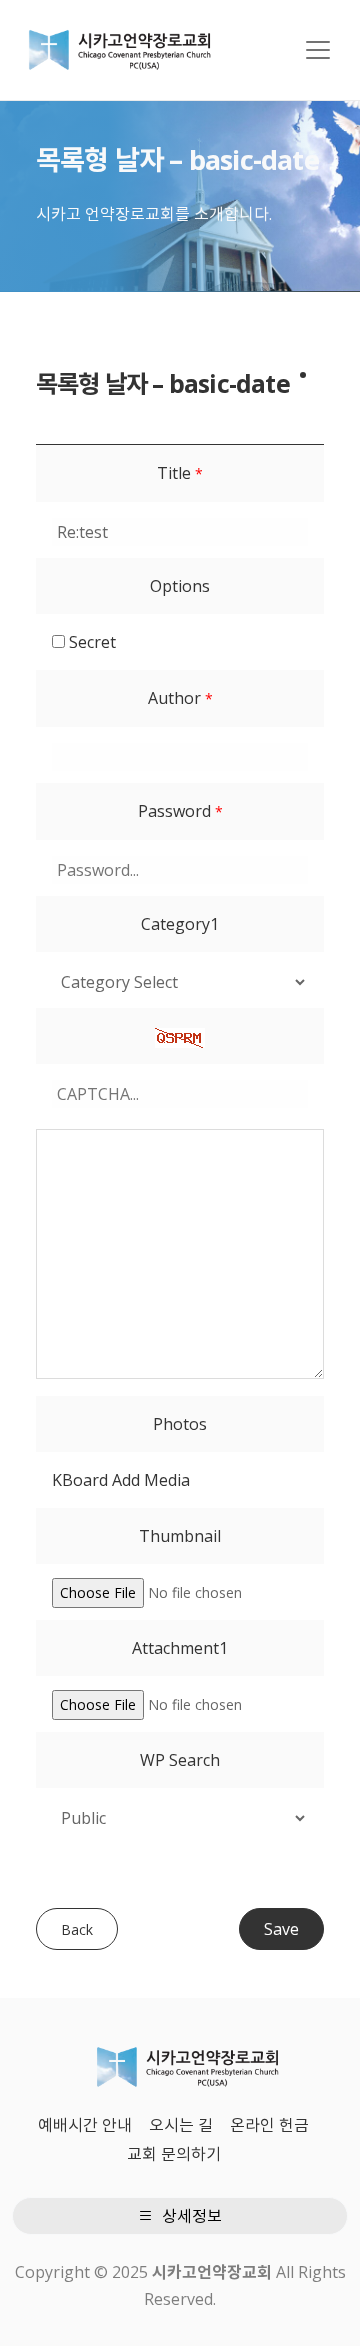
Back (77, 1930)
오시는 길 (181, 2125)
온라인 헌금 (269, 2125)
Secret (90, 642)
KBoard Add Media (121, 1480)
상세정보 (190, 2216)
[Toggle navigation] (318, 50)
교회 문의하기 (174, 2154)
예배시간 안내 (85, 2125)
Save (281, 1929)
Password (180, 811)
